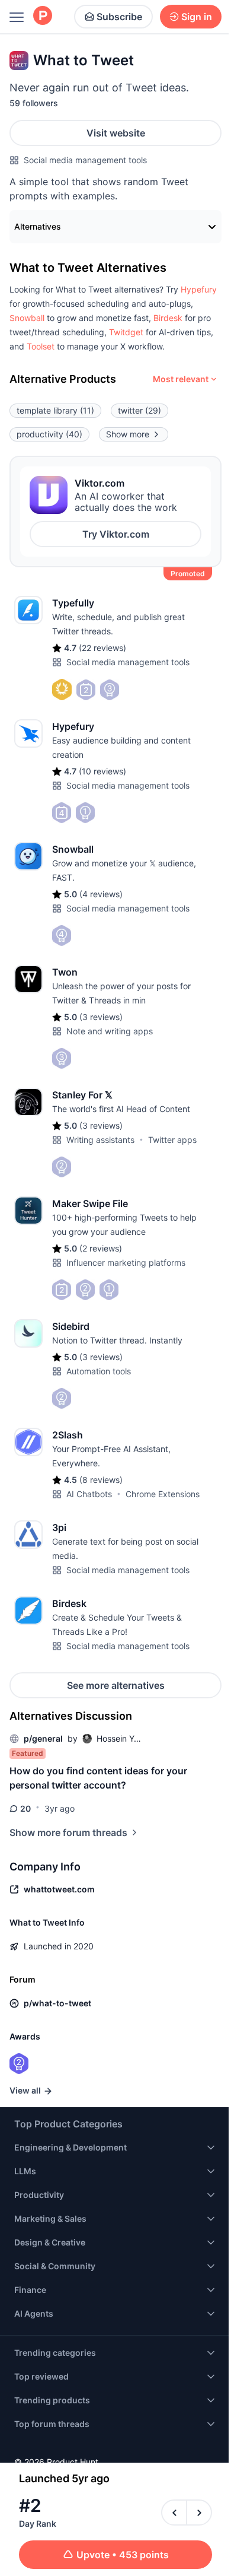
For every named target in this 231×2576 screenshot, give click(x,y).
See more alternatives (116, 1685)
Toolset (41, 346)
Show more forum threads (68, 1832)
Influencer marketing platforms (126, 1262)
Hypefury (199, 289)
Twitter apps (172, 1140)
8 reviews (101, 1480)
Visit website (116, 133)
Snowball (27, 318)
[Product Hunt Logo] (43, 16)
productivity (49, 434)
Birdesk (168, 318)
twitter (139, 410)
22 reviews (102, 648)
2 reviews (101, 1248)
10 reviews (102, 771)
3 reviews (101, 1017)
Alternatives (38, 226)
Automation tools (99, 1371)
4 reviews (101, 894)
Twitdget (126, 332)
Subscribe (119, 17)
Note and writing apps (110, 1031)
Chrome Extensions (163, 1494)
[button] (199, 289)
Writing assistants (100, 1140)
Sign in (197, 17)
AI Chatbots (89, 1494)
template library (55, 410)
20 (25, 1808)
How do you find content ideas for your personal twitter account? (98, 1778)
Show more (128, 434)
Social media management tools (85, 160)
